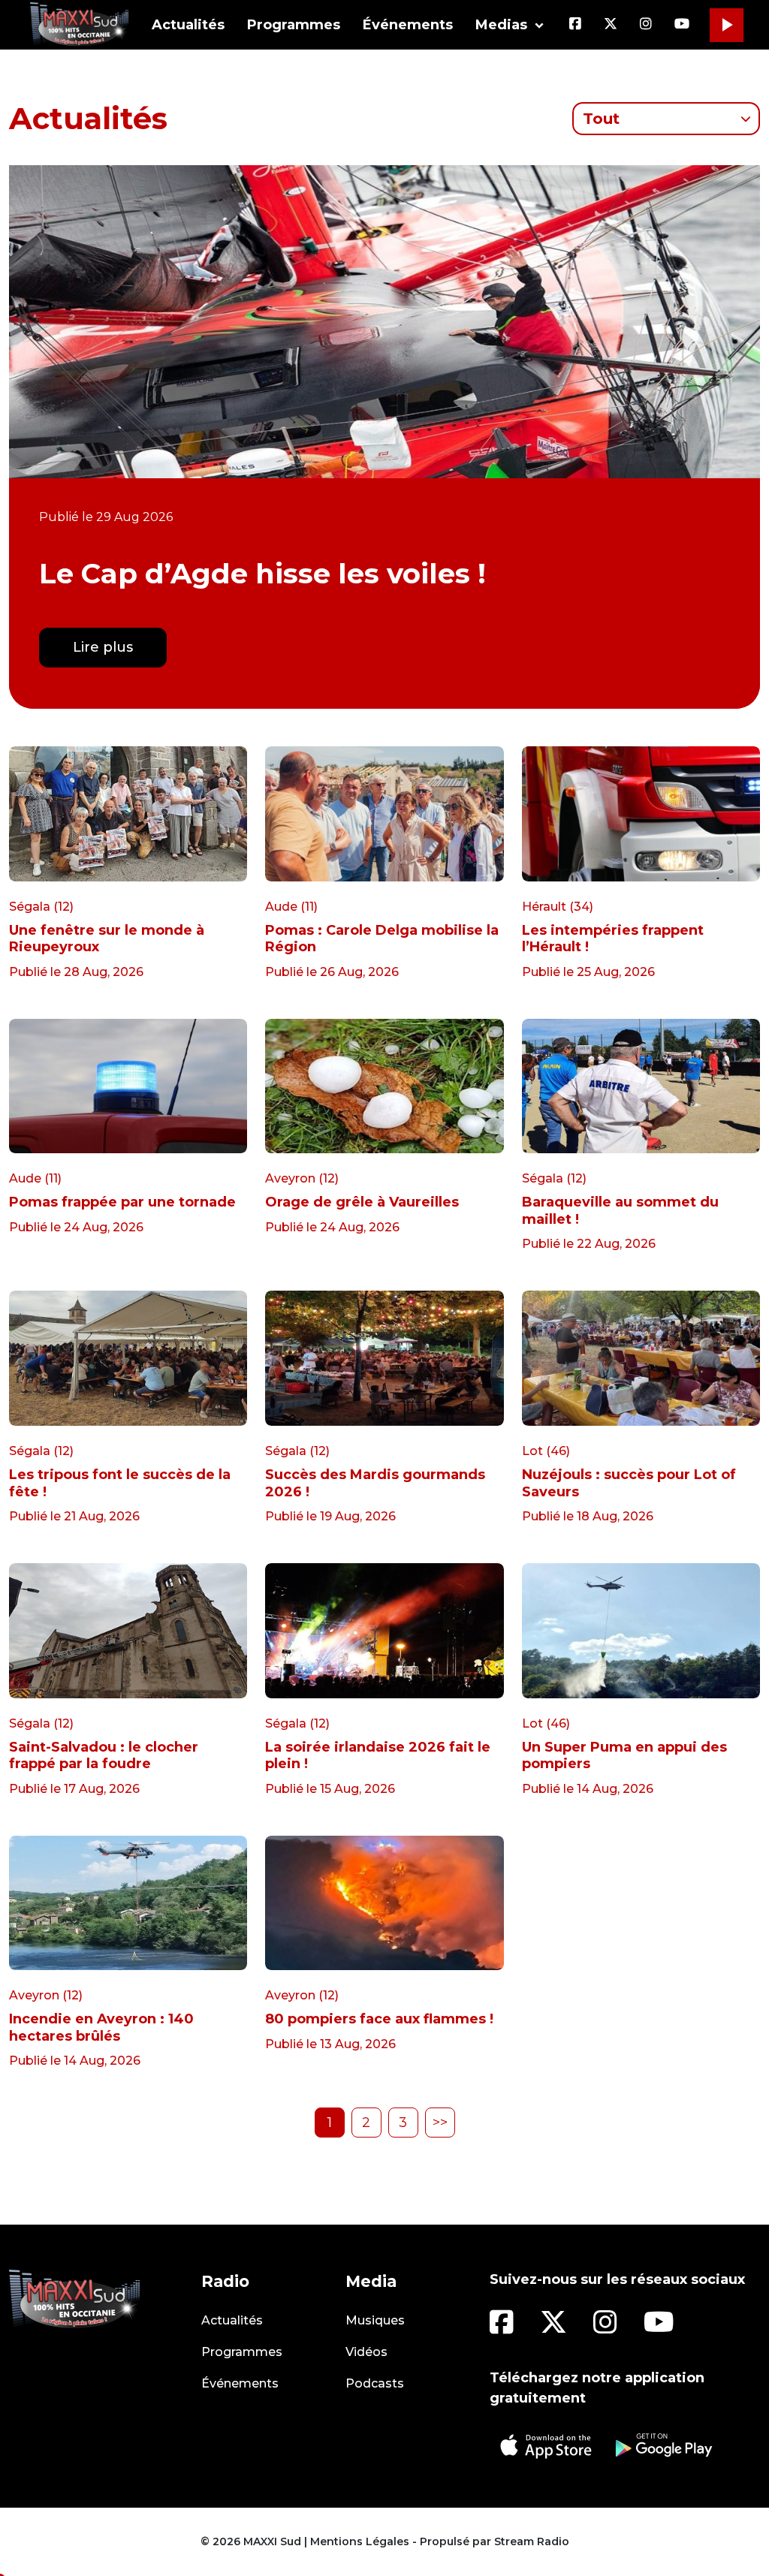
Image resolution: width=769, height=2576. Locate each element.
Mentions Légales (360, 2541)
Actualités (188, 25)
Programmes (294, 25)
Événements (408, 25)
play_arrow (726, 25)
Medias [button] (501, 25)
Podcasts (375, 2383)
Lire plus (103, 647)
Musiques (375, 2320)
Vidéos (366, 2352)
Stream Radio (532, 2541)
